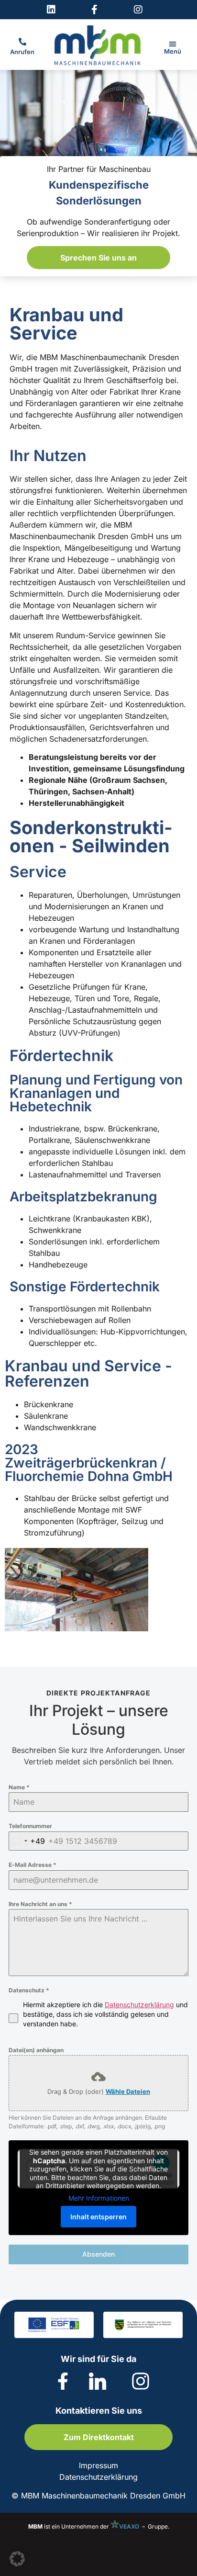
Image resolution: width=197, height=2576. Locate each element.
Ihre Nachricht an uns (40, 1904)
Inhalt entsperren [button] (98, 2217)
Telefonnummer (30, 1826)
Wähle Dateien (128, 2091)
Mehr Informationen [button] (99, 2198)
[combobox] (27, 1841)
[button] (173, 44)
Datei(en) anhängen (36, 2050)
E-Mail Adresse (33, 1865)
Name (19, 1787)
